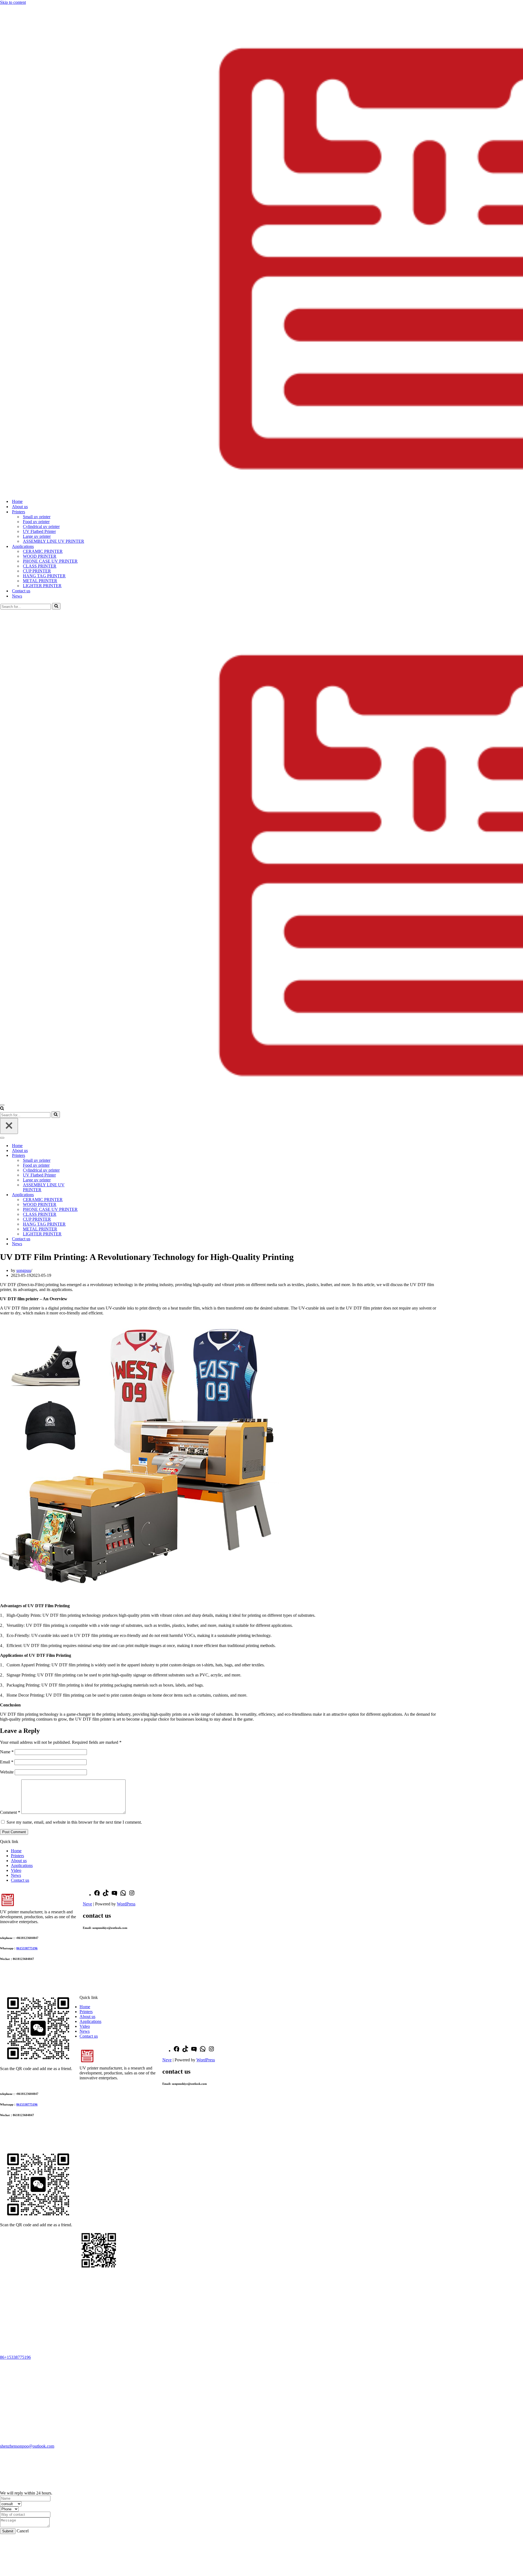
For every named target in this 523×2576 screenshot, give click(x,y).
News (17, 596)
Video (16, 1870)
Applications (22, 1865)
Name (7, 1752)
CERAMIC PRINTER (43, 551)
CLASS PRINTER (40, 566)
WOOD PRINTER (40, 556)
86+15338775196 (15, 2357)
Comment (10, 1812)
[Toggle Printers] (95, 1156)
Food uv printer (36, 522)
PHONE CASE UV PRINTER (50, 561)
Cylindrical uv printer (41, 527)
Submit (8, 2531)
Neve (87, 1904)
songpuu (24, 1270)
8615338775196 (27, 1948)
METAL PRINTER (40, 581)
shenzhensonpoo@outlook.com (27, 2446)
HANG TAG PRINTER (44, 576)
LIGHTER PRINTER (42, 586)
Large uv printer (37, 536)
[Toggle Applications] (95, 1195)
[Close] (9, 1126)
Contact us (21, 591)
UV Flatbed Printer (39, 531)
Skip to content (13, 2)
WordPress (126, 1904)
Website (7, 1772)
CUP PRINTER (37, 571)
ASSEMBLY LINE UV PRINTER (54, 541)
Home (17, 501)
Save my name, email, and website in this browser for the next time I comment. (74, 1822)
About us (20, 507)
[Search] (56, 606)
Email (7, 1762)
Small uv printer (37, 517)
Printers (17, 1856)
